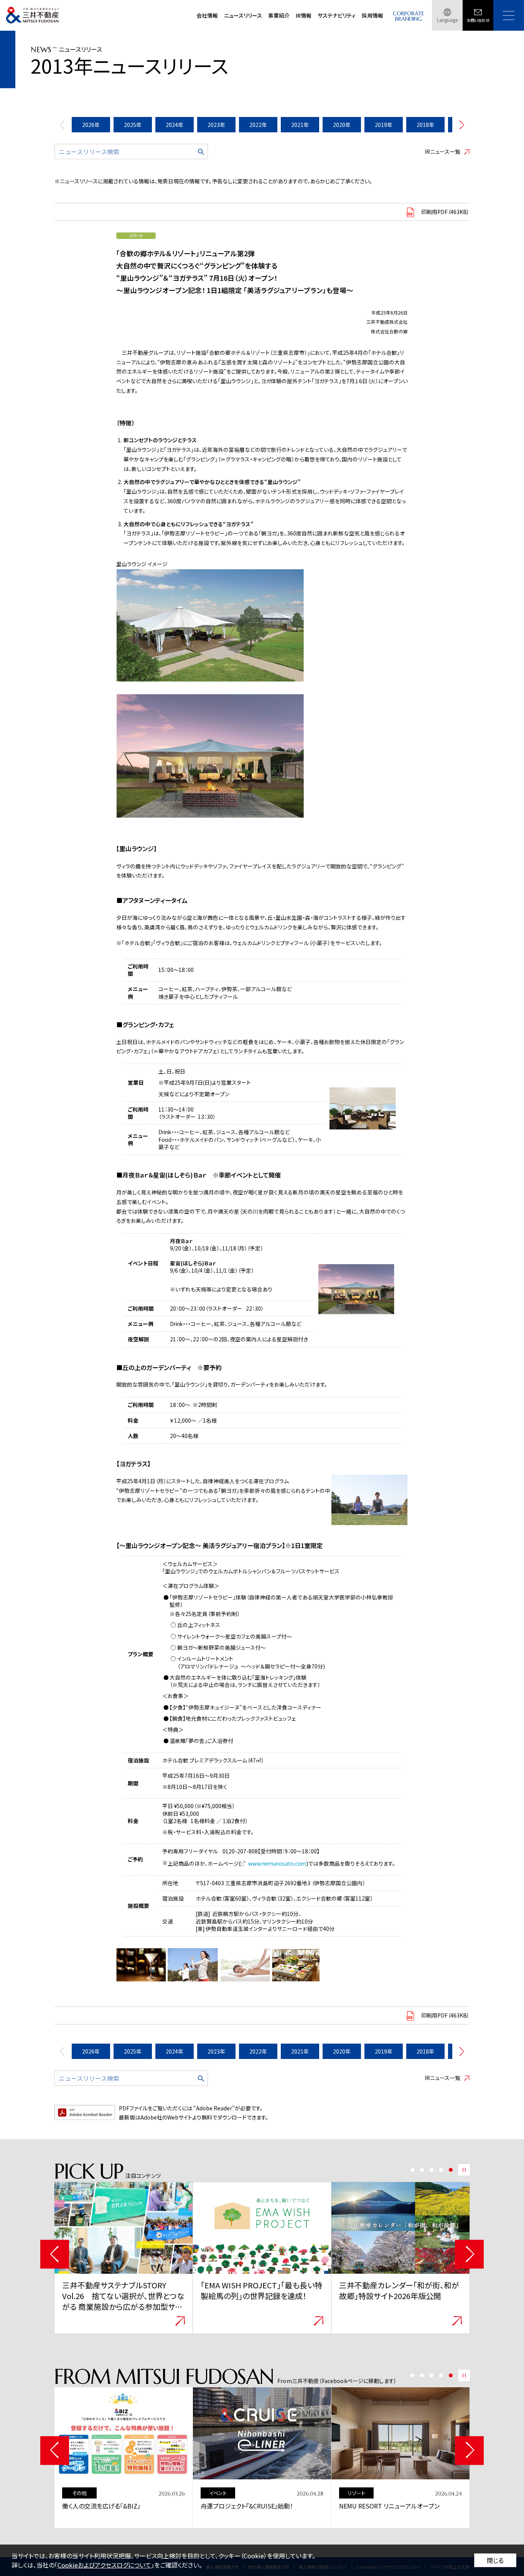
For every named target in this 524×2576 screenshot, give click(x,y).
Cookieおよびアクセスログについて (104, 2565)
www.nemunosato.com (277, 1863)
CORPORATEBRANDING (409, 16)
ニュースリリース (243, 15)
